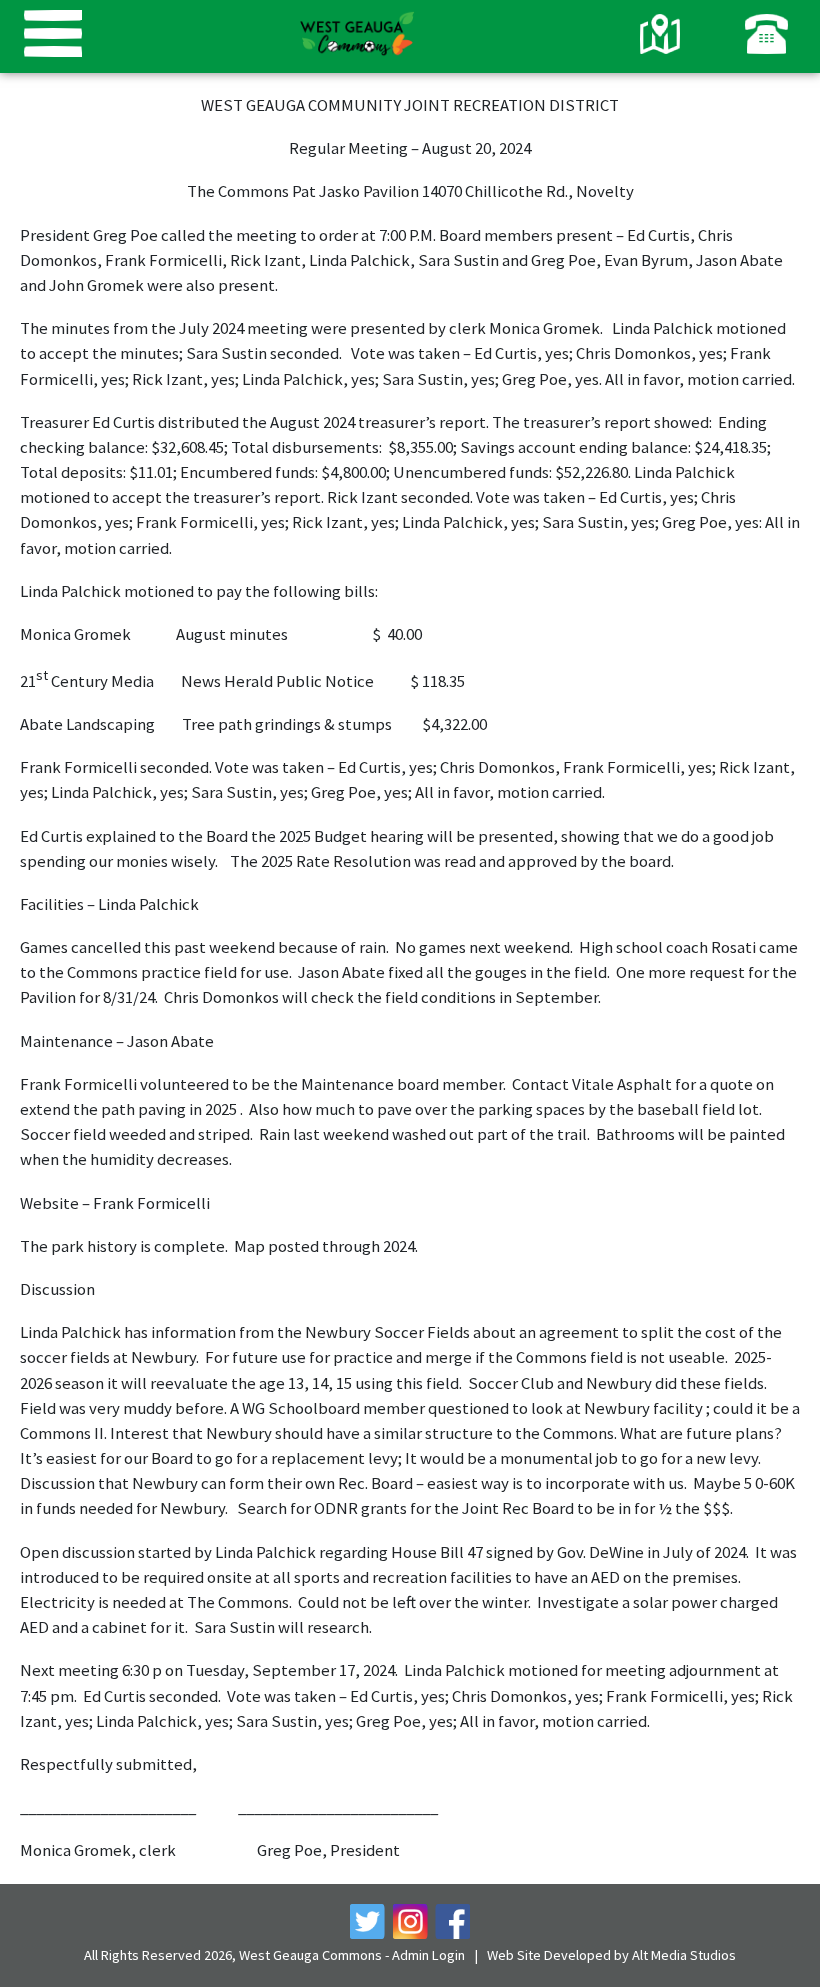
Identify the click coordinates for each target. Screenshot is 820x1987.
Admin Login (428, 1955)
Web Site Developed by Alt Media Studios (611, 1955)
